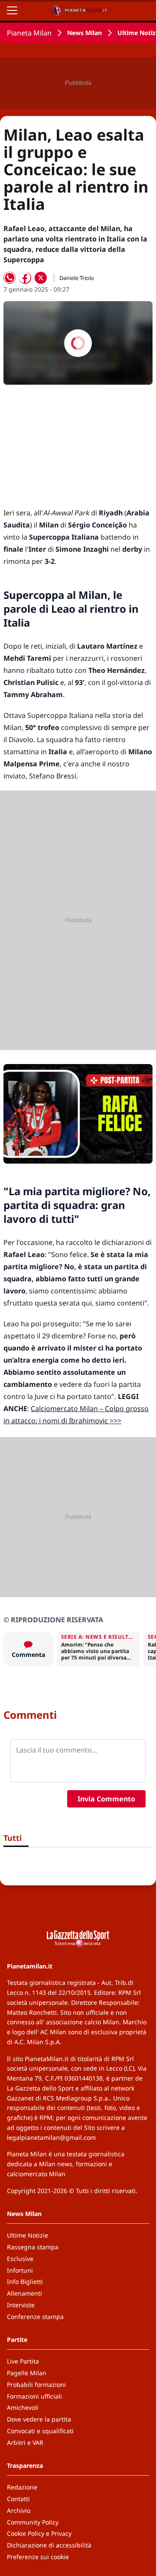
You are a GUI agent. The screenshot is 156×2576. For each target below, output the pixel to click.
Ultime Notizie (28, 2235)
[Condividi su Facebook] (25, 278)
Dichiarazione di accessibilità (49, 2545)
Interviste (21, 2305)
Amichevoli (23, 2407)
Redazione (22, 2487)
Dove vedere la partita (39, 2419)
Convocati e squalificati (40, 2431)
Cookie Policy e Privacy (39, 2533)
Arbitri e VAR (25, 2443)
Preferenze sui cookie (38, 2557)
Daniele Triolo (77, 278)
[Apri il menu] (12, 10)
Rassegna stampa (33, 2247)
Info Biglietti (25, 2282)
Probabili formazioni (36, 2385)
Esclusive (20, 2259)
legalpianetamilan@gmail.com (51, 2137)
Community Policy (33, 2522)
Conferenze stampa (35, 2317)
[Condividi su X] (41, 278)
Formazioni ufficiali (34, 2396)
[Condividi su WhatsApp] (10, 278)
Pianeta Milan (29, 33)
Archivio (19, 2510)
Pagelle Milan (27, 2373)
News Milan (84, 33)
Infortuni (20, 2270)
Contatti (18, 2499)
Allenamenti (24, 2293)
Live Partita (23, 2361)
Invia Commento (106, 1799)
